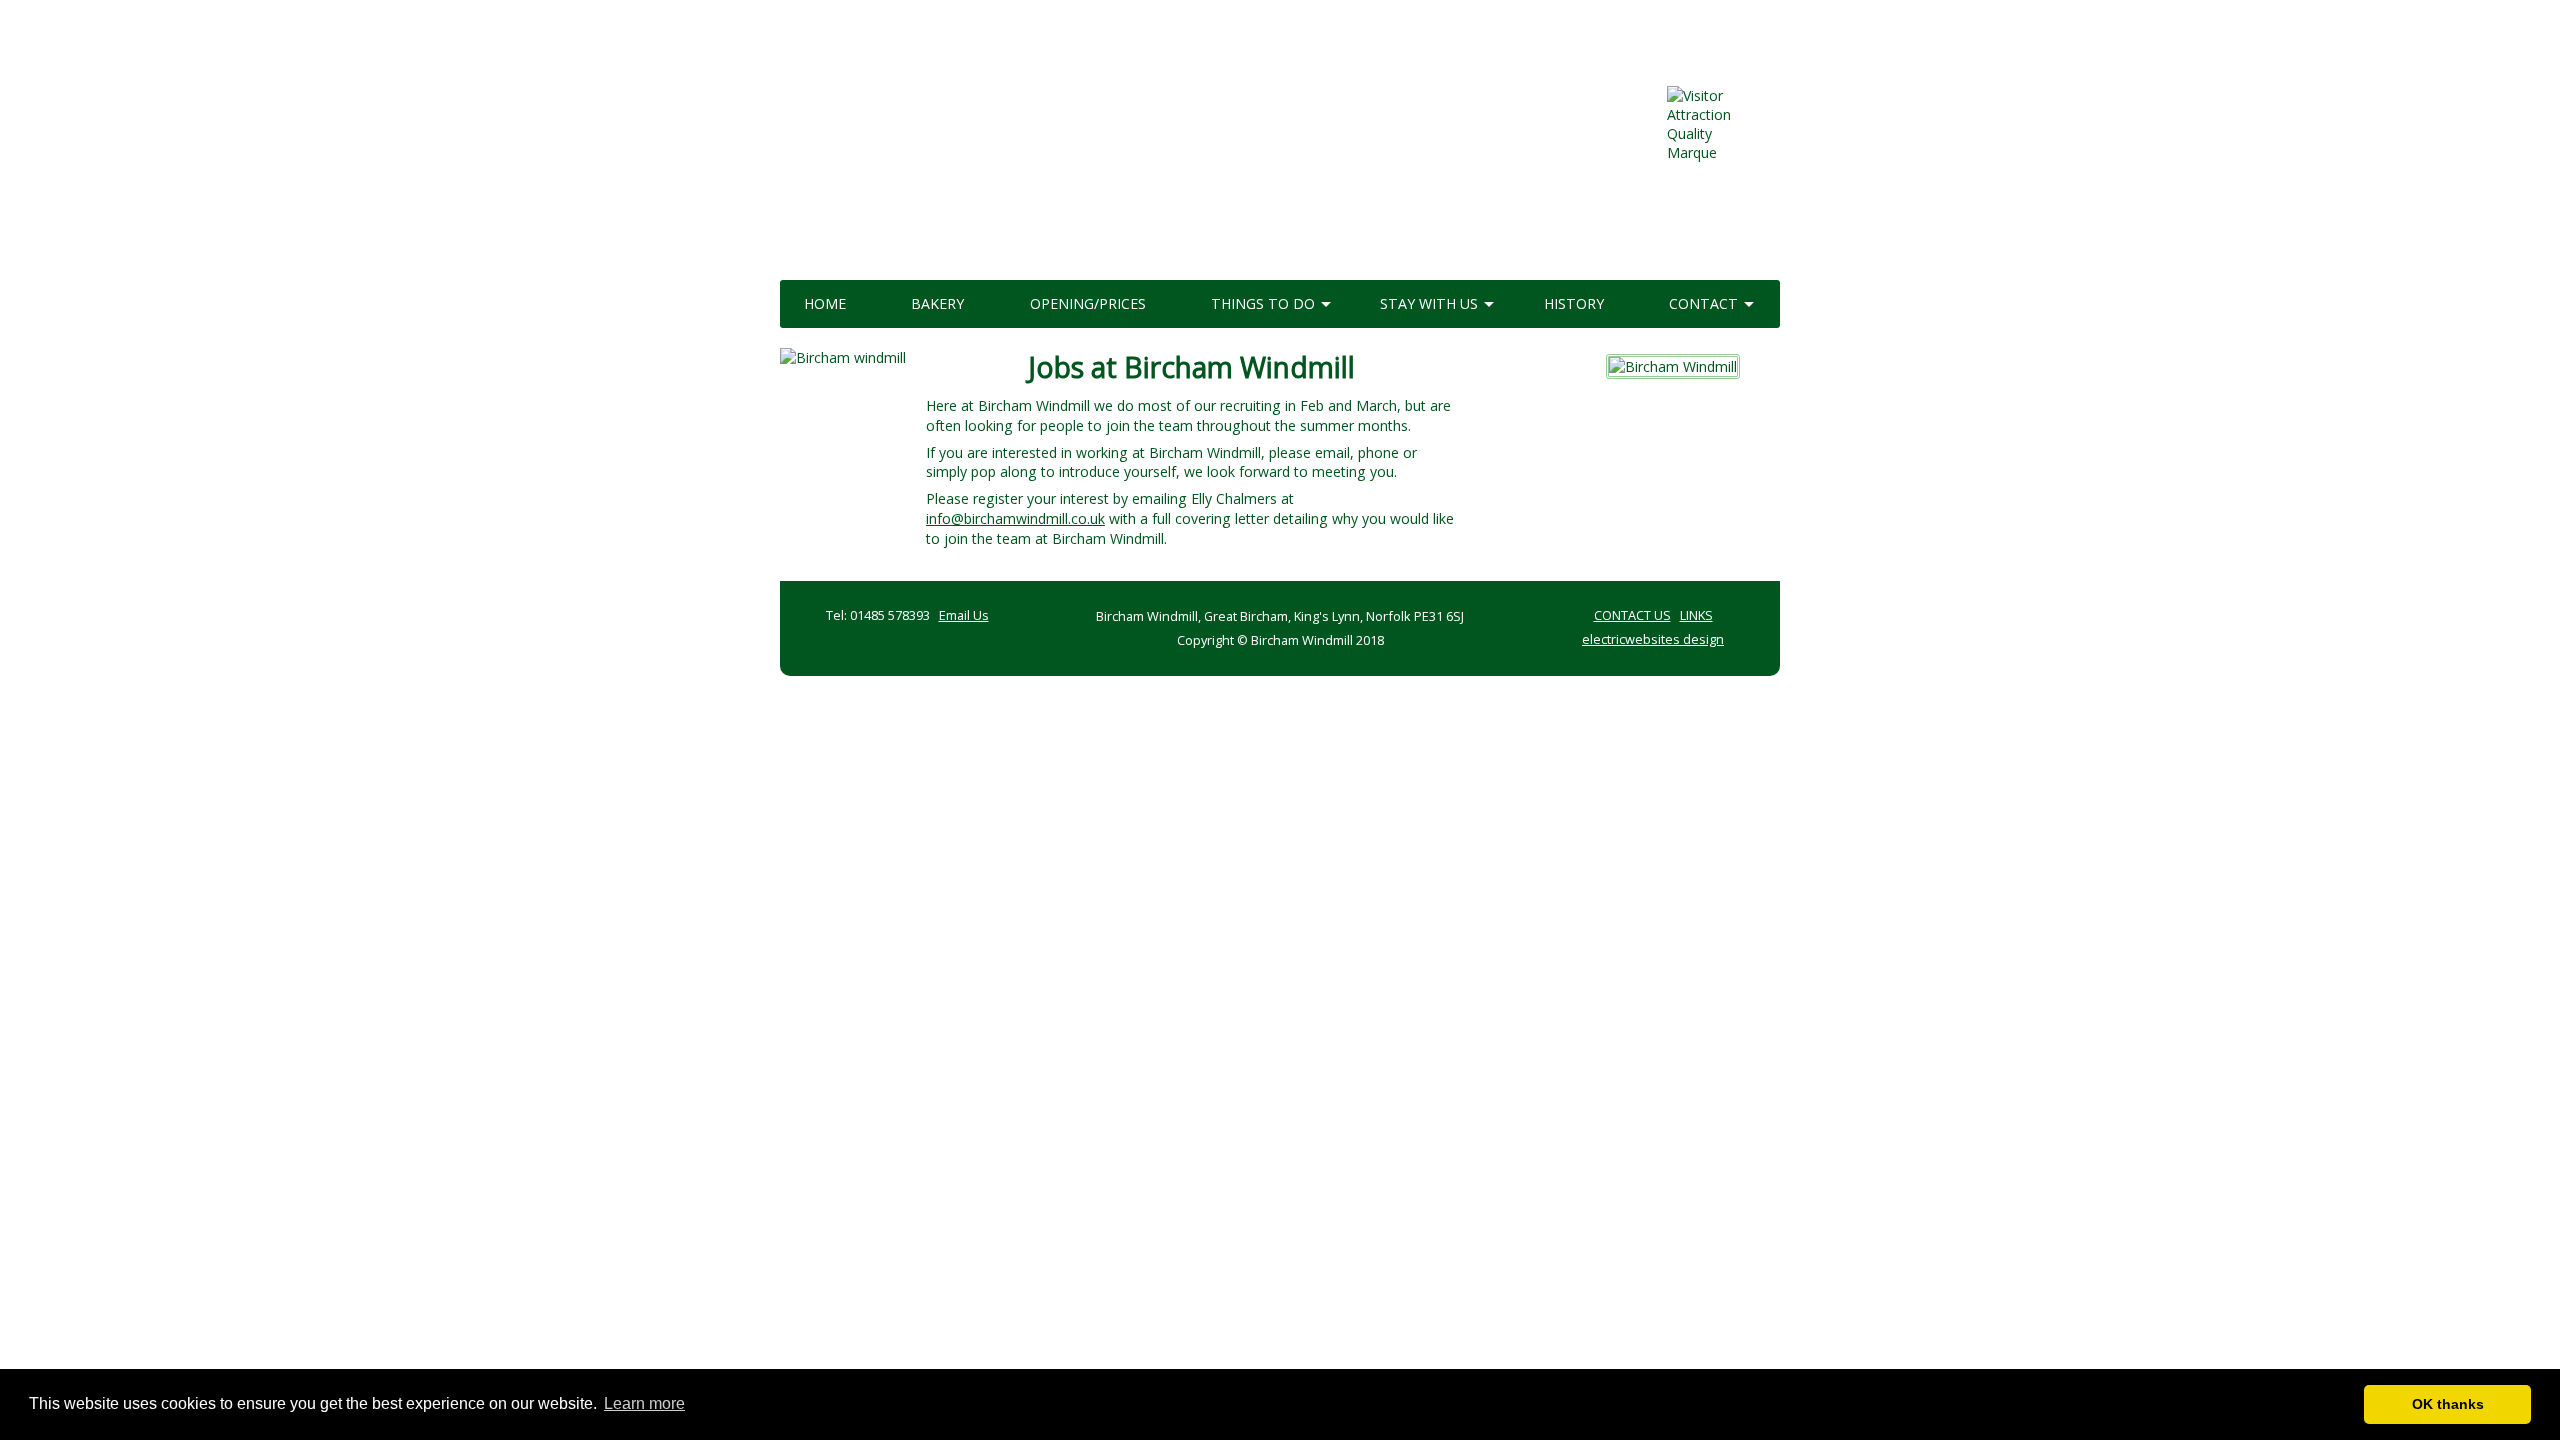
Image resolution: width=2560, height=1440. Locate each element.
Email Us (964, 615)
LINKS (1696, 615)
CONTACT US (1632, 615)
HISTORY (1574, 303)
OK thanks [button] (2448, 1404)
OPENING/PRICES (1088, 303)
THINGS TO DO (1263, 303)
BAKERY (937, 303)
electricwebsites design (1653, 639)
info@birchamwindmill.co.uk (1015, 518)
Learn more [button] (644, 1403)
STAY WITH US (1429, 303)
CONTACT (1703, 303)
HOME (825, 303)
